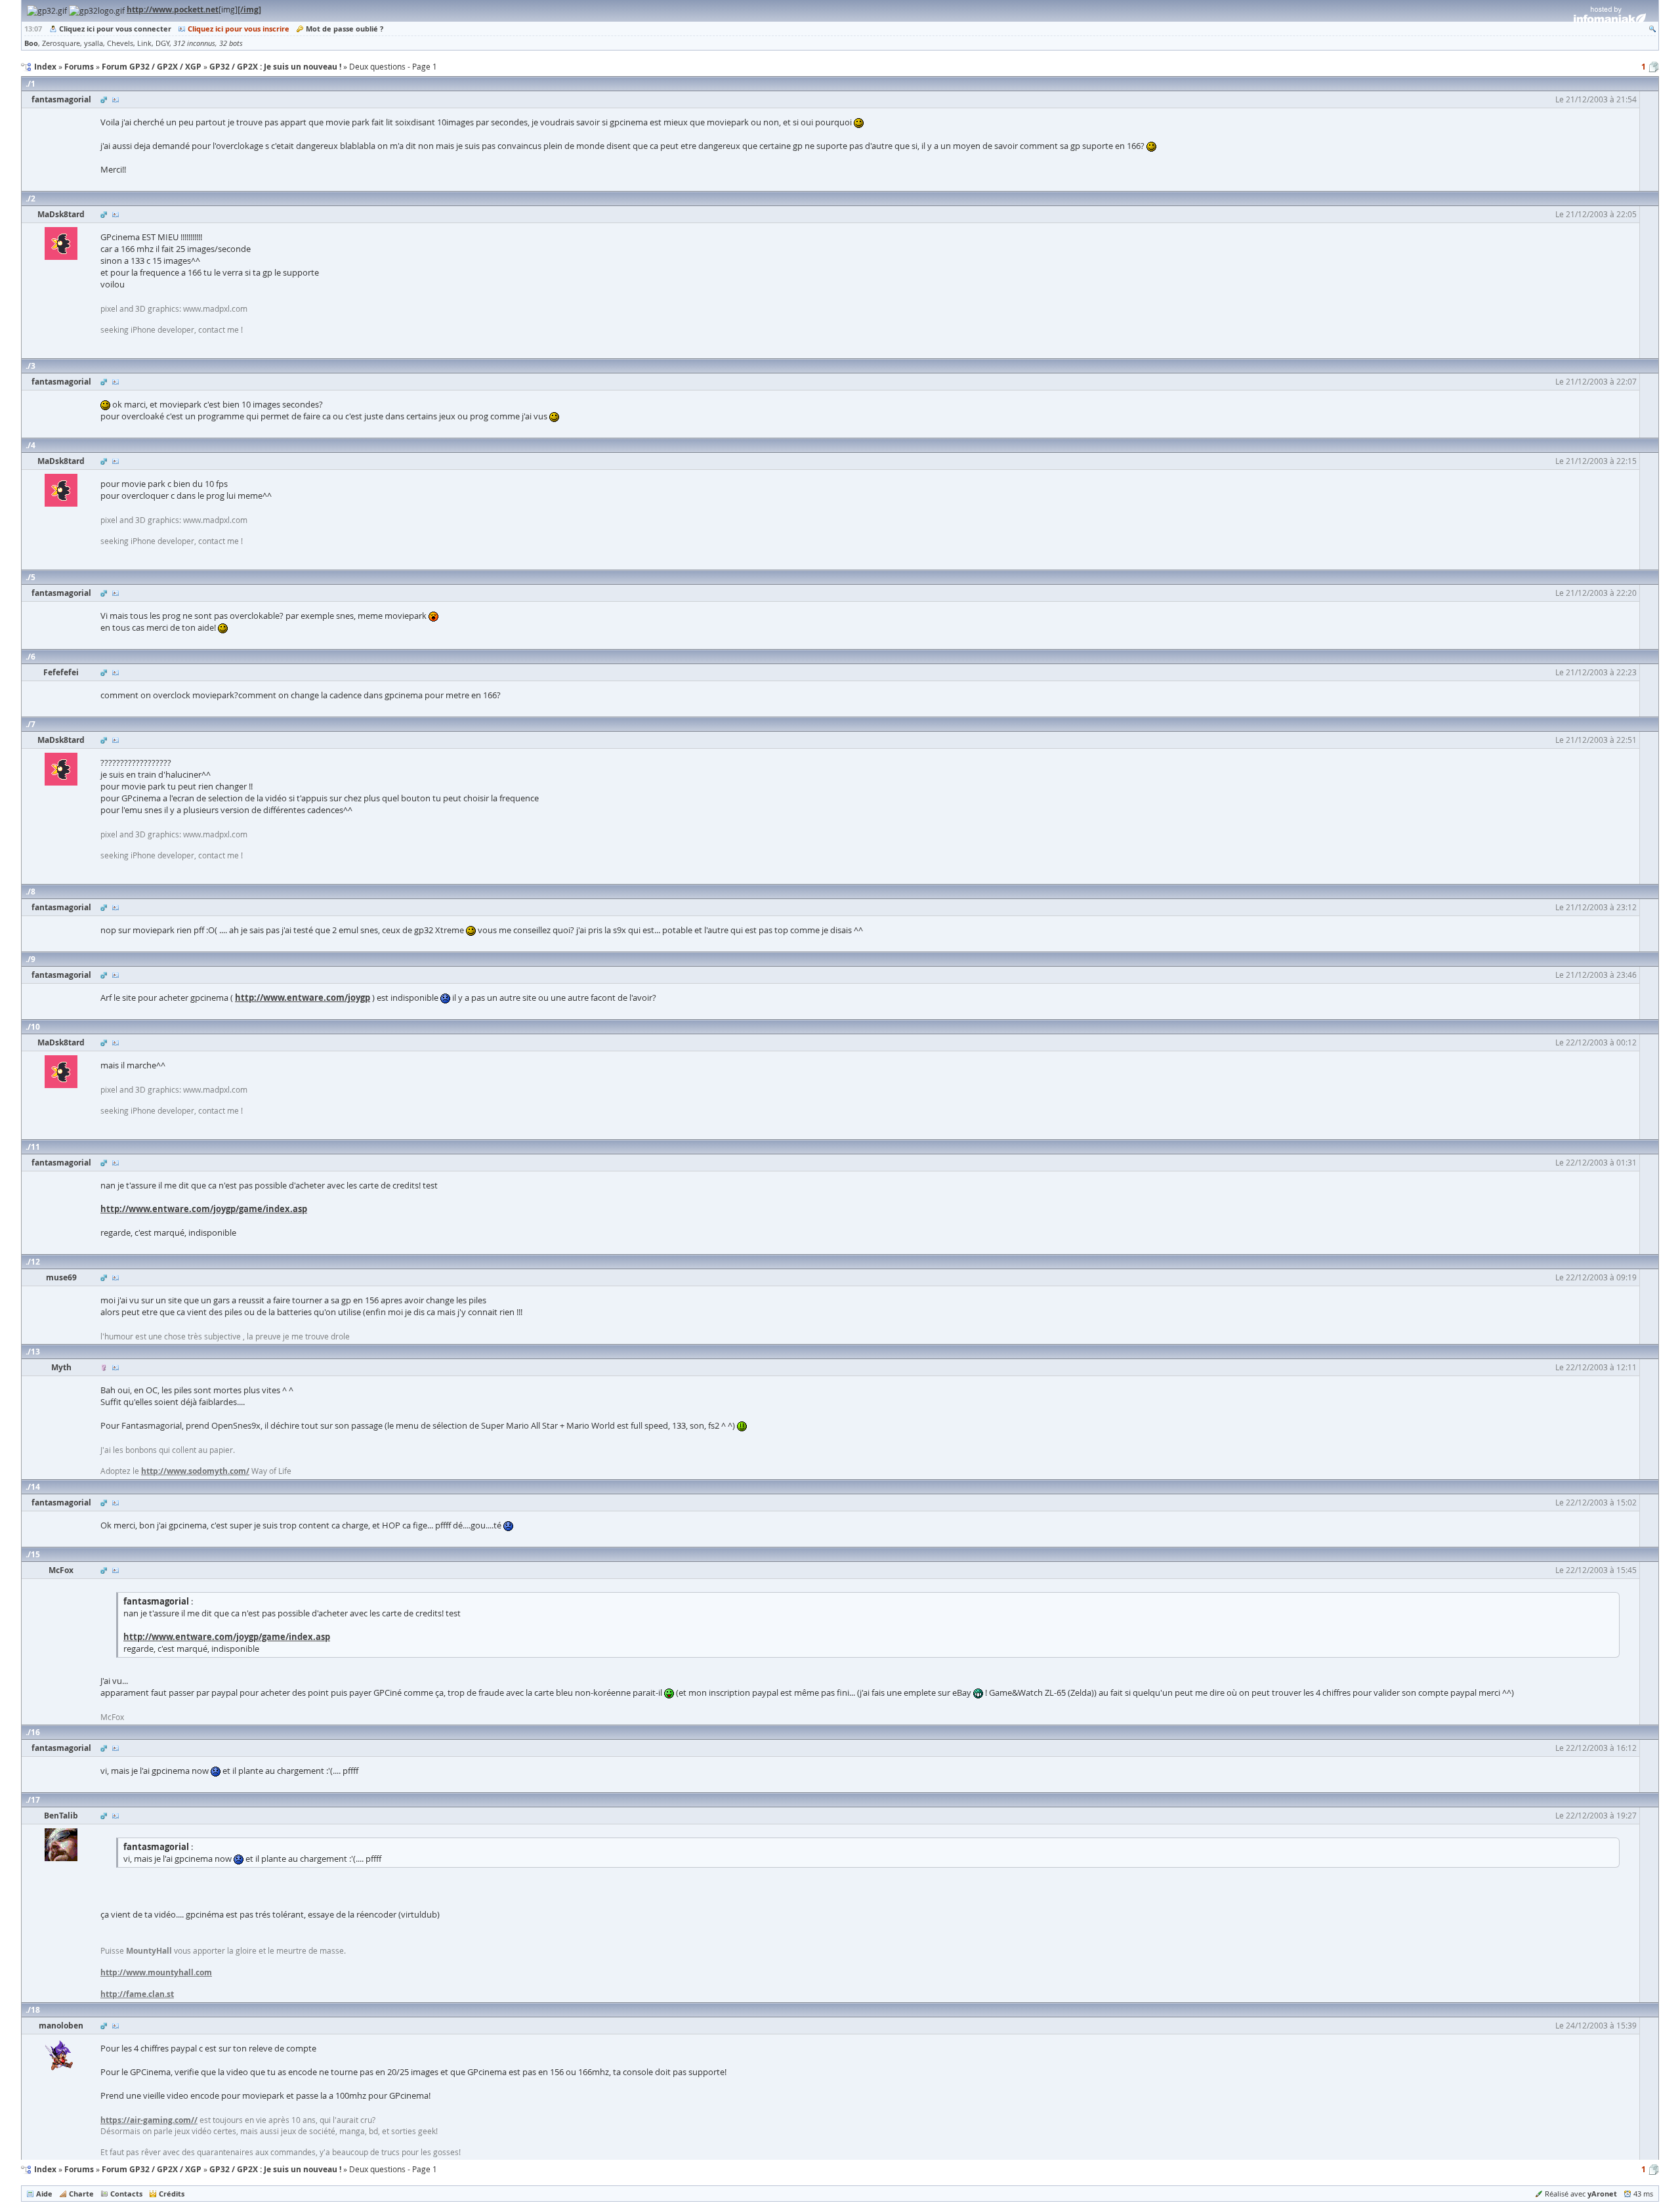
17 (35, 1800)
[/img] (249, 10)
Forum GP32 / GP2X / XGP (152, 2169)
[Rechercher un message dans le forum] (1652, 29)
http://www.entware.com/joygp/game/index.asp (204, 1209)
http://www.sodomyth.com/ (195, 1471)
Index (45, 2169)
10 (35, 1027)
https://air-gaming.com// (149, 2120)
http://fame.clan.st (137, 1994)
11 (35, 1147)
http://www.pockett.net (173, 10)
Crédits (172, 2194)
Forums (79, 2169)
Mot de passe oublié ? (345, 29)
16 (35, 1732)
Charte (81, 2194)
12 (35, 1262)
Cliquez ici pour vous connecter (115, 29)
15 (35, 1554)
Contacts (126, 2194)
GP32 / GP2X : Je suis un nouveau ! (275, 2169)
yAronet (1602, 2194)
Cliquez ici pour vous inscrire (239, 29)
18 (35, 2010)
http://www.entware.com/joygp (303, 998)
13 (35, 1352)
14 (35, 1487)
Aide (44, 2194)
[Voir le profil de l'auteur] (115, 99)
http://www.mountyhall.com (156, 1972)
